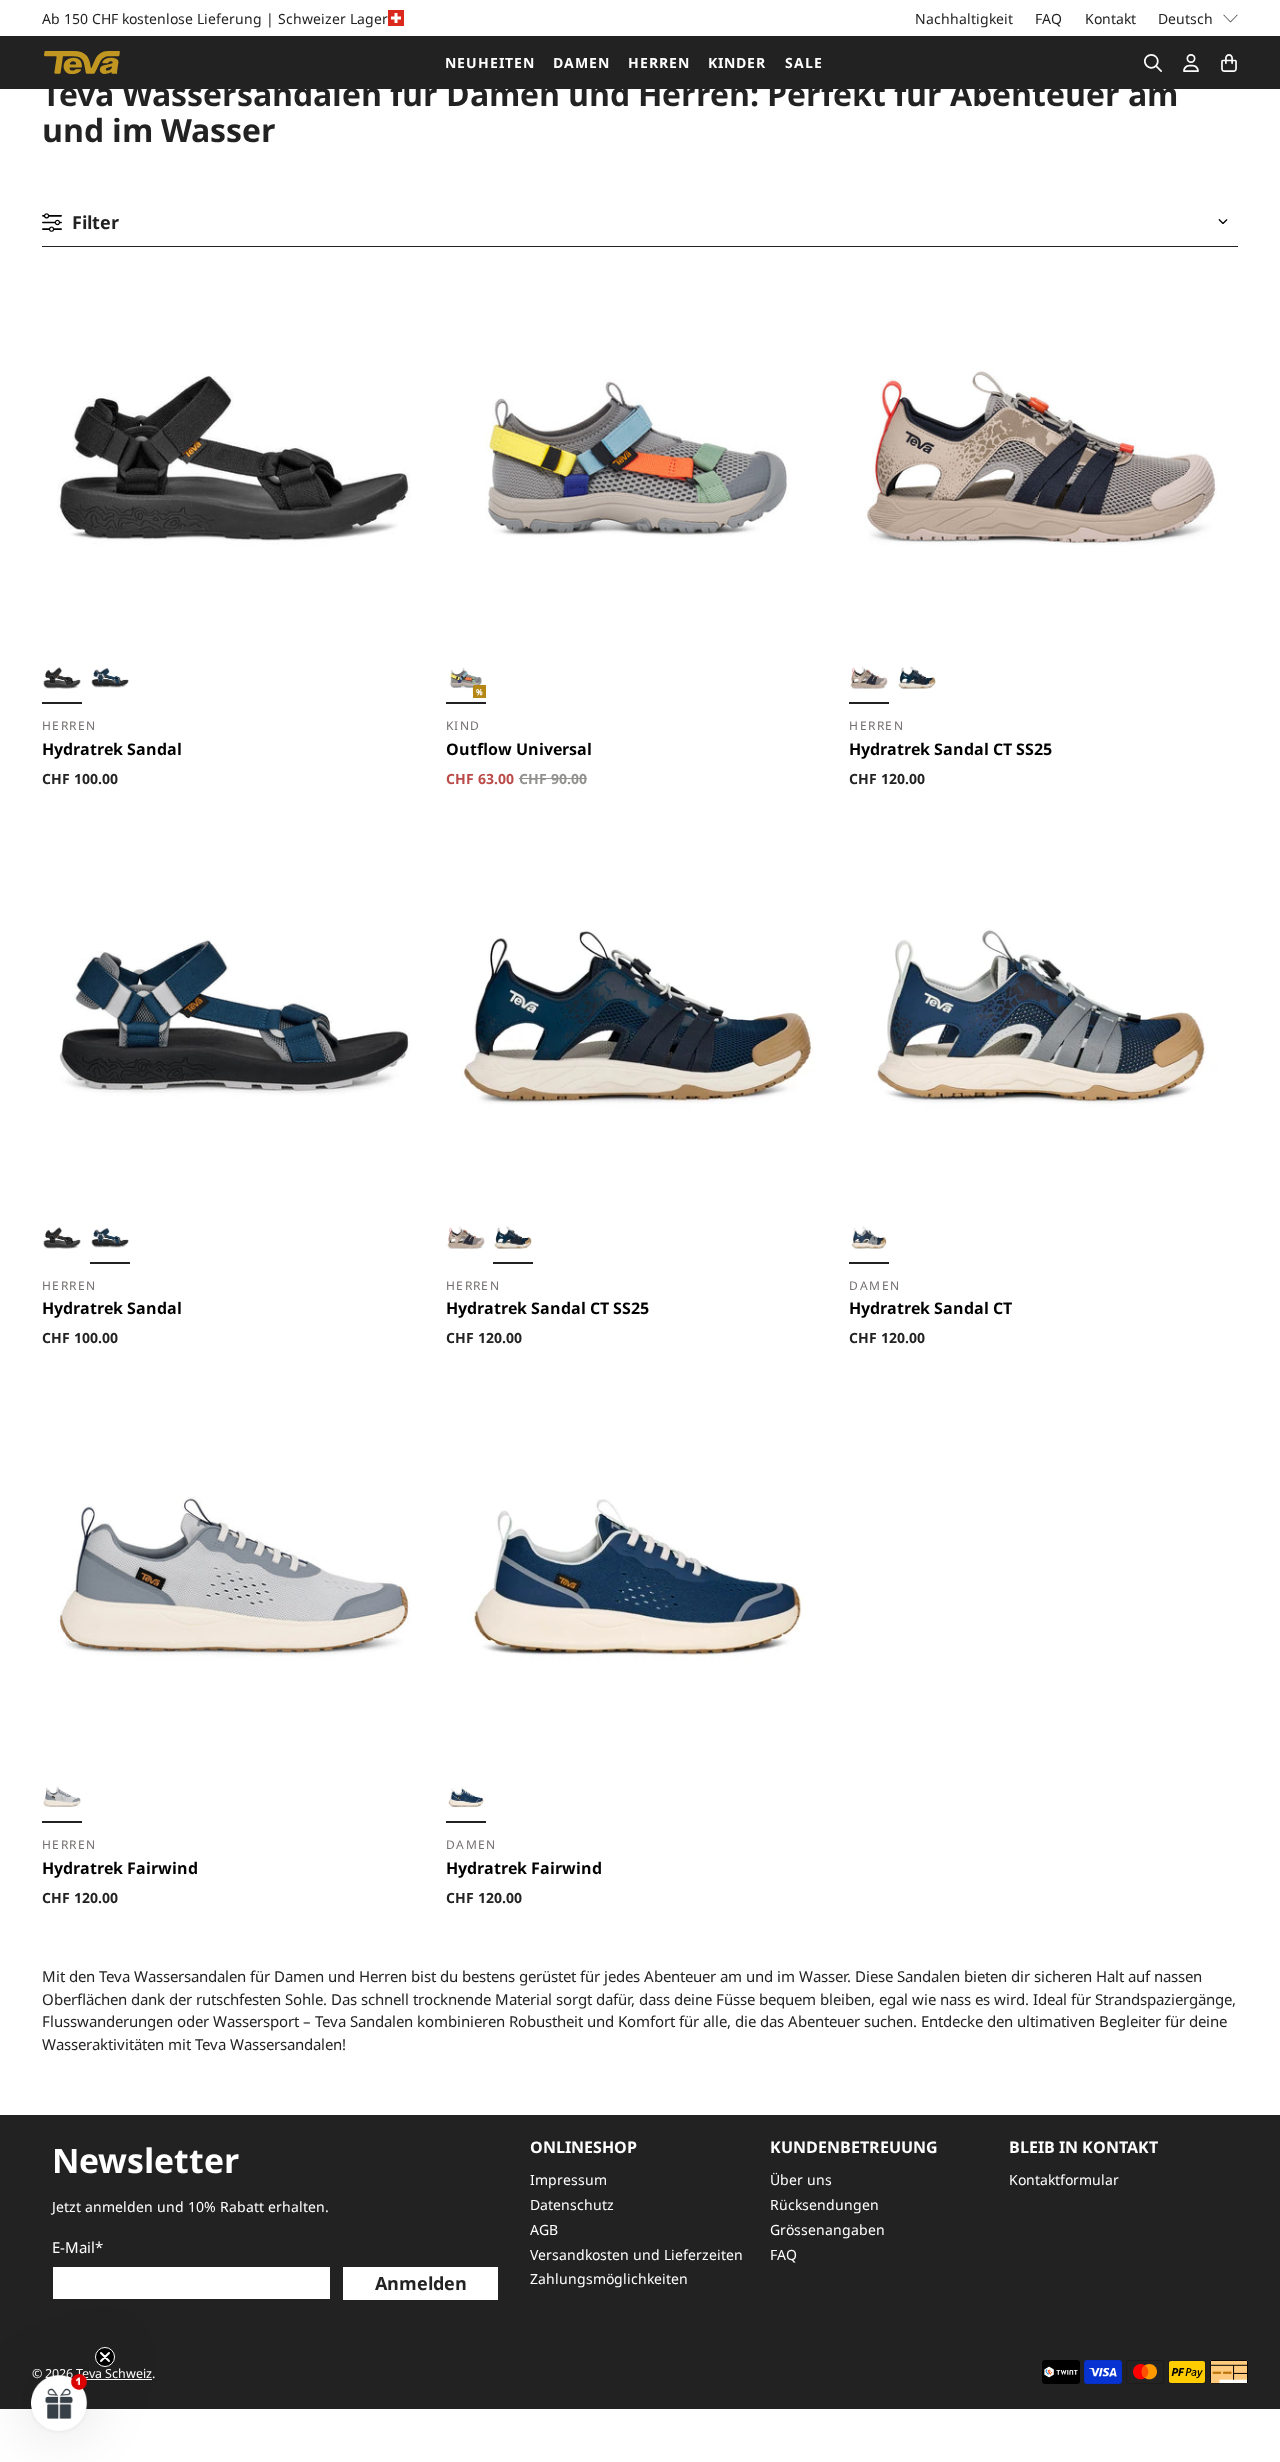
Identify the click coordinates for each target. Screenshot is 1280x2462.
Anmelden (421, 2283)
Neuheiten (490, 62)
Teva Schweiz (114, 2373)
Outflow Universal (519, 749)
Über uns (801, 2179)
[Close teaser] (105, 2357)
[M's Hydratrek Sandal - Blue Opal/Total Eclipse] (110, 681)
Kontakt (1110, 18)
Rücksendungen (824, 2204)
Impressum (568, 2179)
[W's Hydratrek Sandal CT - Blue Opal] (869, 1241)
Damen (581, 62)
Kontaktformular (1064, 2179)
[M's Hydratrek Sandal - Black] (62, 681)
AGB (544, 2229)
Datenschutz (572, 2204)
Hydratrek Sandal (112, 749)
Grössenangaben (827, 2229)
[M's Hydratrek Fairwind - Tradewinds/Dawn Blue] (62, 1800)
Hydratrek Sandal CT (930, 1308)
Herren (659, 62)
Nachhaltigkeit (964, 18)
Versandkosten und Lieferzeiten (636, 2254)
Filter (95, 222)
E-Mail (77, 2247)
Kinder (737, 62)
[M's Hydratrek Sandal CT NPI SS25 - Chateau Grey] (869, 681)
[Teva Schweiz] (82, 62)
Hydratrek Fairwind (120, 1868)
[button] (59, 2402)
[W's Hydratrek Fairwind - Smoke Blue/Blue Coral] (466, 1800)
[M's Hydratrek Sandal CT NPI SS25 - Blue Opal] (917, 681)
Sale (804, 62)
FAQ (1048, 18)
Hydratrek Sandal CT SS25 (950, 749)
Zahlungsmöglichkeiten (609, 2278)
